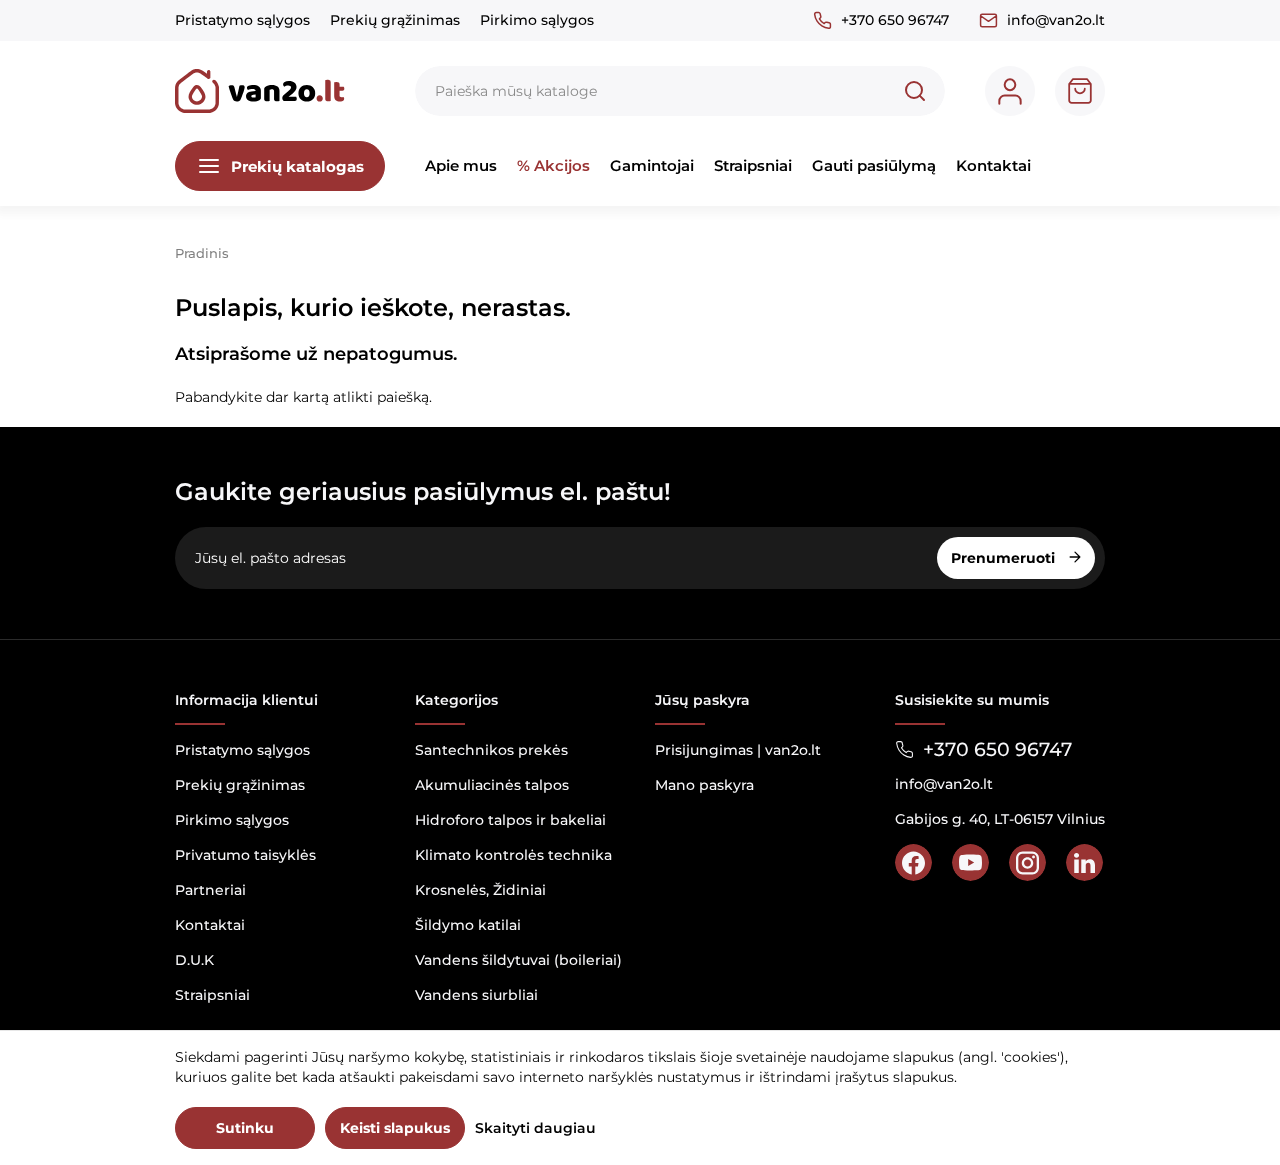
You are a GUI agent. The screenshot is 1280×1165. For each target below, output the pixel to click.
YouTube (970, 862)
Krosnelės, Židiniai (480, 890)
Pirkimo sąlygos (537, 20)
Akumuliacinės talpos (492, 785)
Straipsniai (753, 165)
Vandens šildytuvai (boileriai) (518, 960)
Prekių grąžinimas (395, 20)
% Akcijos (553, 165)
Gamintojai (652, 165)
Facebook (913, 862)
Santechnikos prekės (491, 750)
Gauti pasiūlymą (874, 165)
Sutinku (245, 1128)
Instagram (1027, 862)
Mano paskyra (704, 785)
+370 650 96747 (895, 20)
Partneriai (210, 890)
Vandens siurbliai (476, 995)
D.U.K (194, 960)
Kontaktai (993, 165)
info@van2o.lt (1056, 20)
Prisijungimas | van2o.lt (738, 750)
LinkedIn (1084, 862)
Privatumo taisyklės (245, 855)
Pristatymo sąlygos (242, 20)
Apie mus (461, 165)
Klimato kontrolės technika (513, 855)
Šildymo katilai (468, 925)
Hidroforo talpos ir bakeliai (510, 820)
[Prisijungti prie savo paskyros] (1010, 91)
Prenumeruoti (1005, 558)
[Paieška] (915, 91)
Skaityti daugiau (535, 1128)
